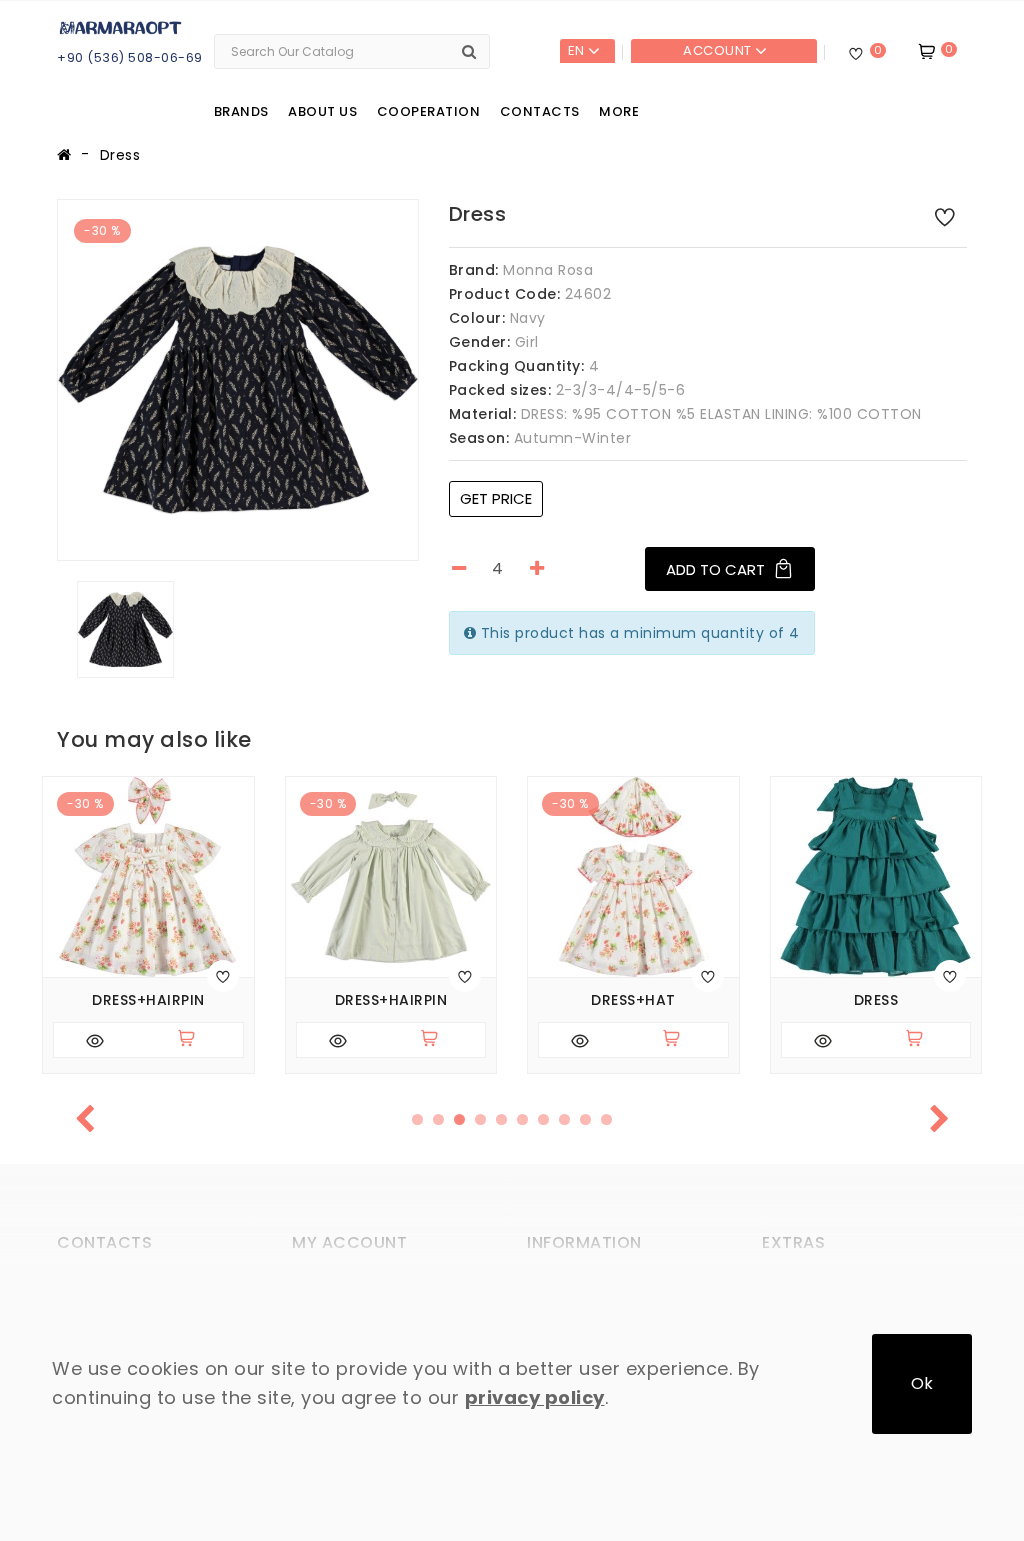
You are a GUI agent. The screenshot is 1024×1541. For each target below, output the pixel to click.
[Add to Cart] (195, 1040)
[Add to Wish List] (945, 216)
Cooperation (429, 111)
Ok (922, 1383)
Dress (120, 155)
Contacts (540, 111)
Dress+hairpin (148, 1000)
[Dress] (238, 380)
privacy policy (535, 1397)
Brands (241, 111)
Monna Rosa (548, 270)
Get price (496, 498)
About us (322, 111)
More (619, 111)
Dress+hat (633, 1000)
